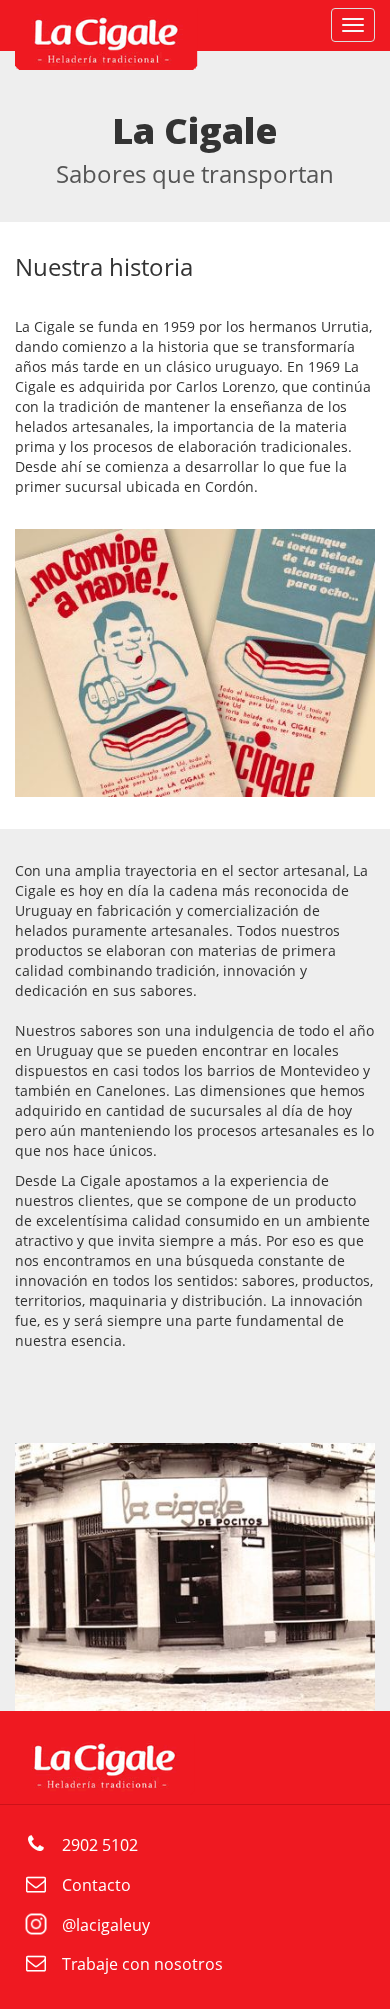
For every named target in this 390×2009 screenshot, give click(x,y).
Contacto (96, 1885)
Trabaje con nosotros (142, 1964)
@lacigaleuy (106, 1925)
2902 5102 (100, 1845)
